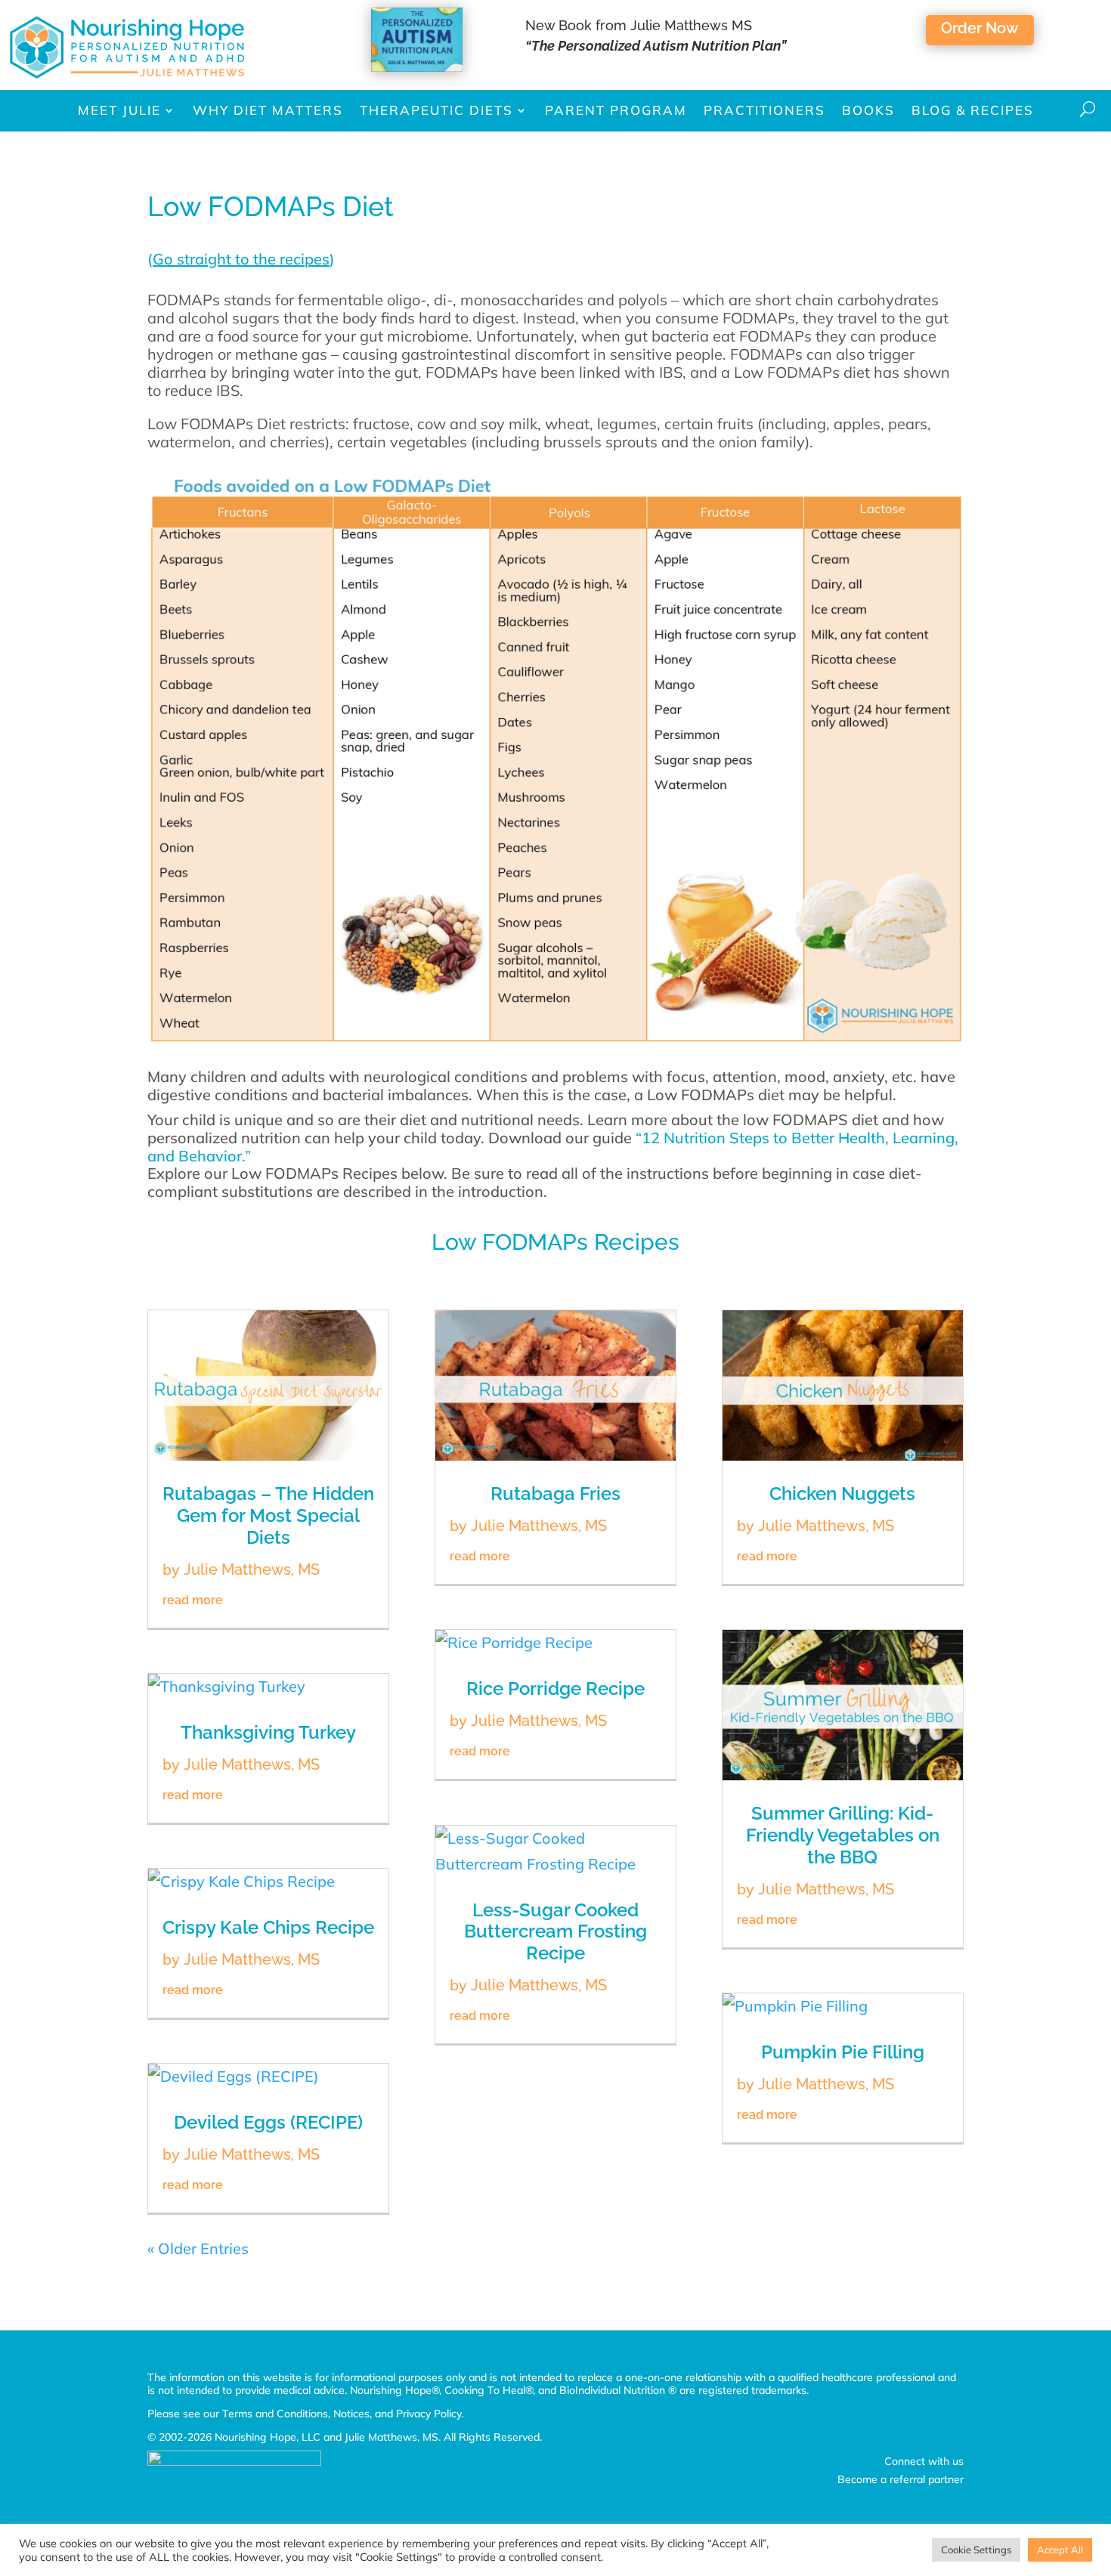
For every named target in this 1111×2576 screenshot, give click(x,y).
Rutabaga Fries (555, 1494)
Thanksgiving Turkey (268, 1732)
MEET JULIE (119, 110)
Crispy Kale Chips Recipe (268, 1927)
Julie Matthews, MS (252, 1569)
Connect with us (924, 2461)
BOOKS (868, 110)
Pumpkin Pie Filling (843, 2052)
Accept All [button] (1060, 2550)
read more (193, 1600)
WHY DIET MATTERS (268, 110)
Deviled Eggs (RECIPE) (268, 2122)
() (241, 259)
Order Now (980, 28)
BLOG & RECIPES (973, 110)
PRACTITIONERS (764, 110)
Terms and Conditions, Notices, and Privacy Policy (342, 2414)
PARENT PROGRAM (616, 110)
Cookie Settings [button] (976, 2550)
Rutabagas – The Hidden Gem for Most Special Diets (268, 1515)
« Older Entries (198, 2248)
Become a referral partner (901, 2479)
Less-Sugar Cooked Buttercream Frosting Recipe (555, 1932)
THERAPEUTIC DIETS (436, 110)
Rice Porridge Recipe (555, 1688)
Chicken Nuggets (842, 1494)
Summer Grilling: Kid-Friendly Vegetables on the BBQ (843, 1835)
